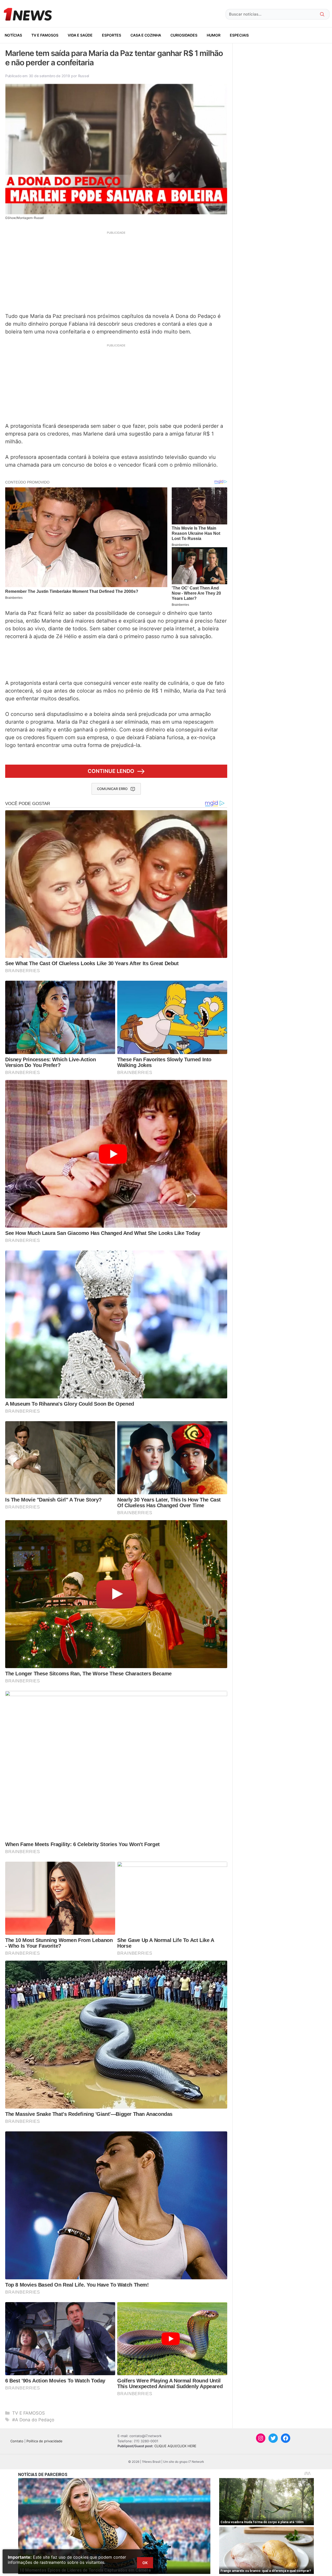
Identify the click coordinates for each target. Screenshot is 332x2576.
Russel (84, 76)
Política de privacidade (44, 2441)
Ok (145, 2563)
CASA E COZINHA (146, 35)
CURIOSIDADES (184, 35)
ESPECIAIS (239, 35)
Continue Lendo (111, 771)
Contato (17, 2441)
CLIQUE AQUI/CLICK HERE (175, 2446)
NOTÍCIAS (13, 35)
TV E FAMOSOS (45, 35)
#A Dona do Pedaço (33, 2420)
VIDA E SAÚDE (80, 35)
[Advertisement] (116, 271)
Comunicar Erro (112, 789)
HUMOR (214, 35)
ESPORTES (112, 35)
